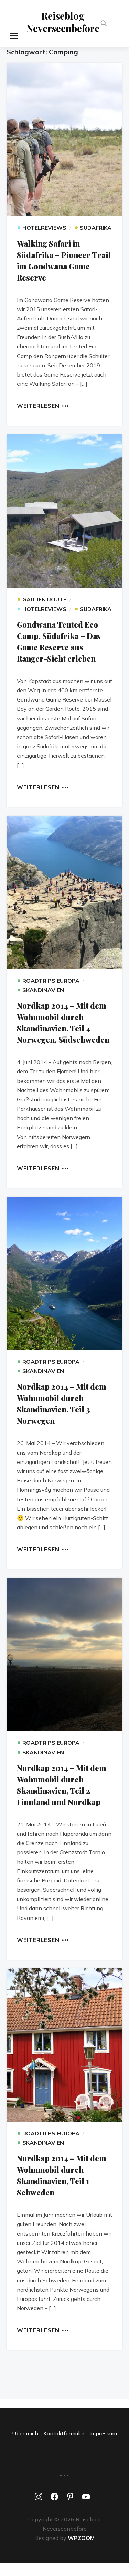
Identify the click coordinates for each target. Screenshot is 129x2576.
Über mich (25, 2433)
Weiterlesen (38, 405)
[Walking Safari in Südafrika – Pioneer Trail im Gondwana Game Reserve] (65, 139)
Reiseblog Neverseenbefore (63, 22)
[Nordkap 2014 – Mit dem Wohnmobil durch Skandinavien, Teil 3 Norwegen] (65, 1274)
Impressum (103, 2433)
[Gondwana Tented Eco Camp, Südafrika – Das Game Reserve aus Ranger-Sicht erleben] (65, 511)
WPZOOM (81, 2538)
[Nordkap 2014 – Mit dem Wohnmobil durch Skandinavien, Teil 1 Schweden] (65, 2045)
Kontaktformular (64, 2433)
